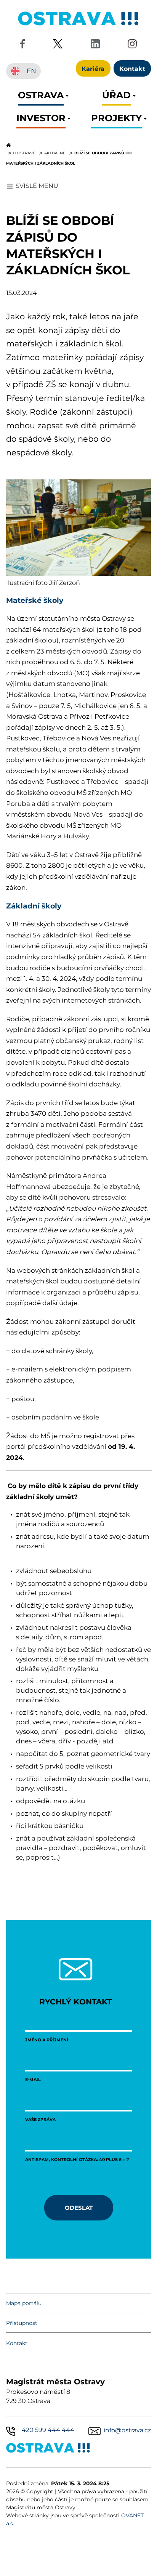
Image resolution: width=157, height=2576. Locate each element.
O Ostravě (24, 153)
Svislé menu (37, 186)
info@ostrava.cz (127, 2430)
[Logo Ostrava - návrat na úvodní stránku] (78, 25)
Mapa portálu (24, 2303)
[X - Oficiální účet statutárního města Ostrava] (58, 45)
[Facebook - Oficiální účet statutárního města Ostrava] (22, 45)
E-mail (33, 2079)
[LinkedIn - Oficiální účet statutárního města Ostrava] (95, 45)
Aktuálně (55, 153)
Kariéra (93, 68)
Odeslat (79, 2208)
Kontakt (17, 2343)
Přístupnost (22, 2323)
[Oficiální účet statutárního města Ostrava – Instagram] (132, 45)
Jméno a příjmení (47, 2040)
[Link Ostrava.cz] (48, 2449)
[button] (41, 97)
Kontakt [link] (132, 68)
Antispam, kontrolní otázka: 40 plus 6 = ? (77, 2159)
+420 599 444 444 (46, 2430)
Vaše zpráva (40, 2119)
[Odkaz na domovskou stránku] (78, 145)
